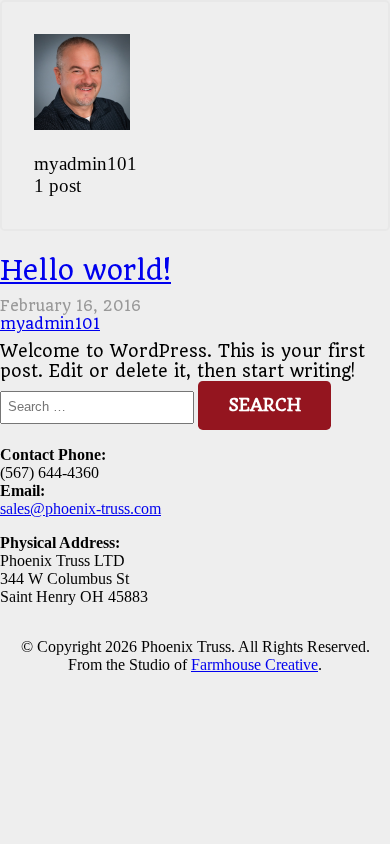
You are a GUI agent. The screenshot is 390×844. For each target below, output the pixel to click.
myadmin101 (50, 324)
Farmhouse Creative (254, 664)
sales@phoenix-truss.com (80, 508)
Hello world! (85, 270)
